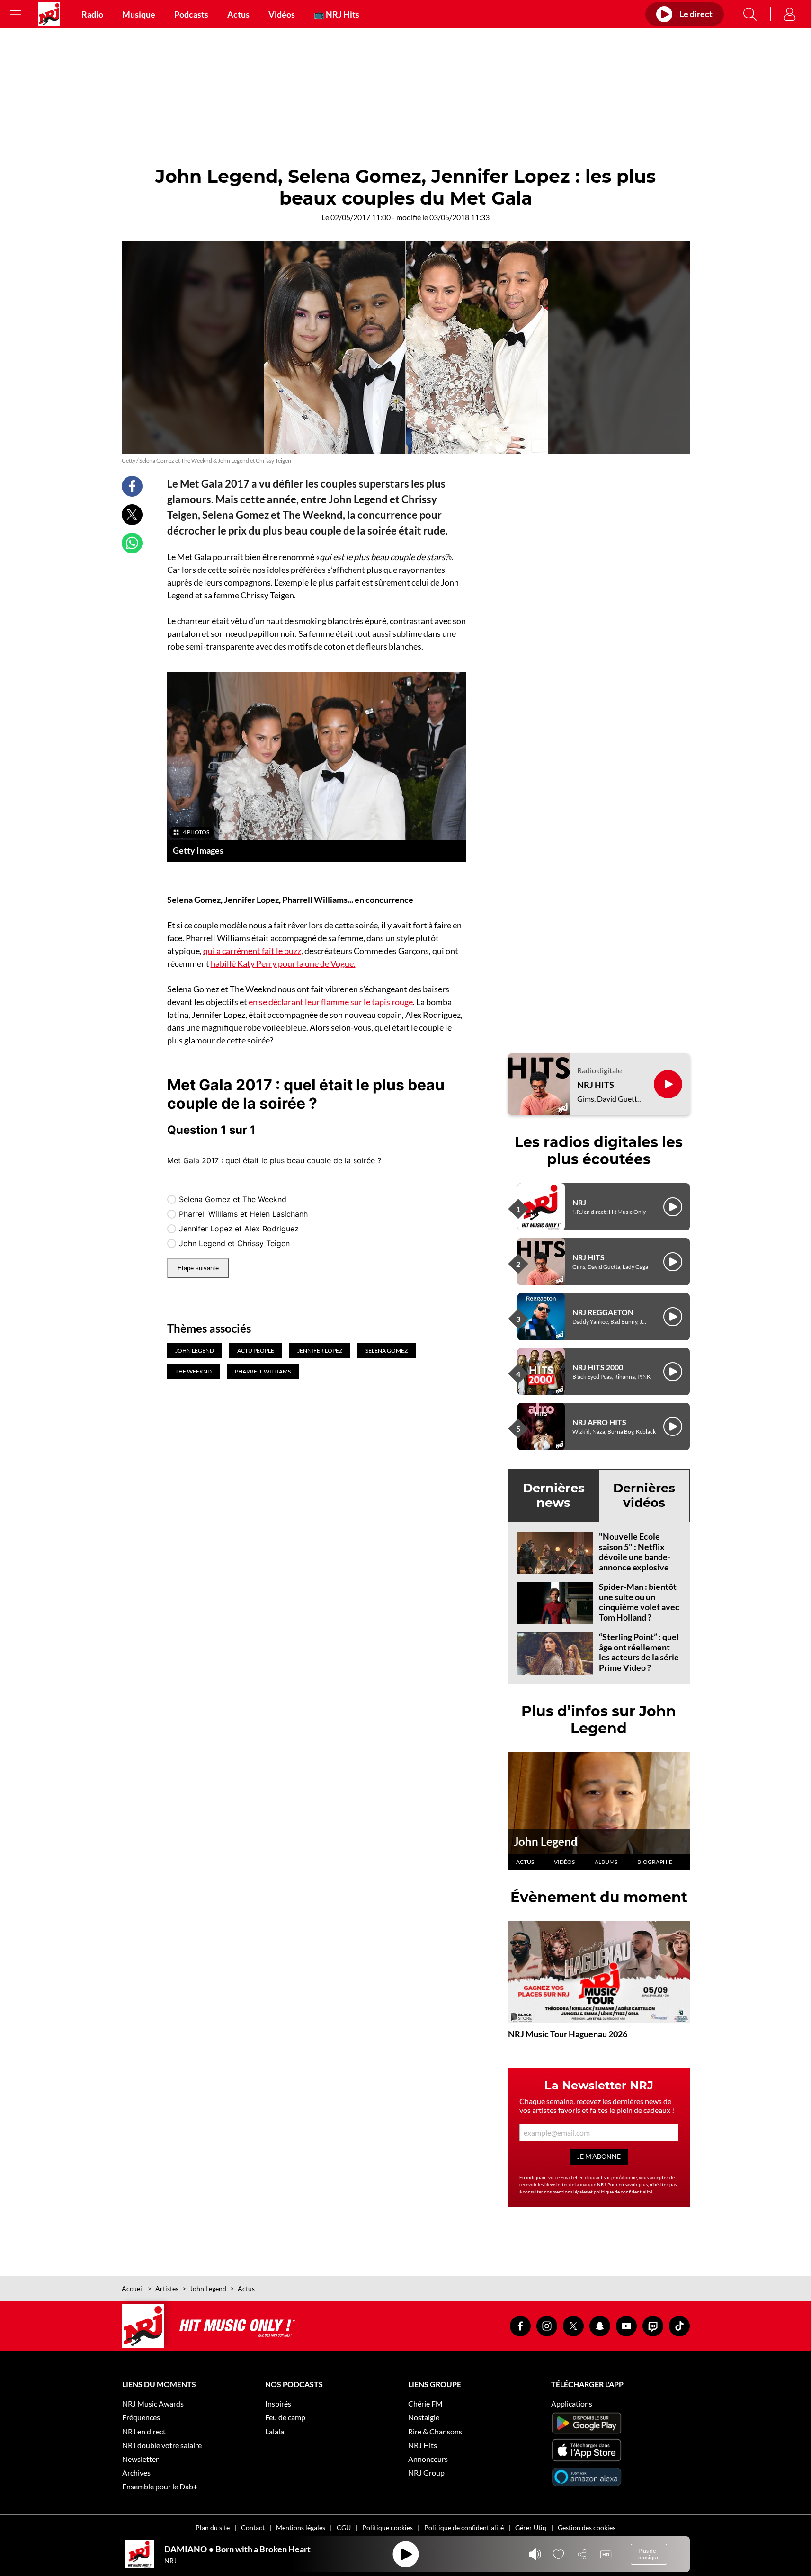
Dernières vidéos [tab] (644, 1495)
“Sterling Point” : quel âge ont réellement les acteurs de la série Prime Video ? (639, 1652)
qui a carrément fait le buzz (252, 951)
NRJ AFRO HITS (599, 1422)
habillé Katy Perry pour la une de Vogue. (283, 963)
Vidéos (282, 14)
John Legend (546, 1841)
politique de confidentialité (623, 2192)
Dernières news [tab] (554, 1495)
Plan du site (213, 2527)
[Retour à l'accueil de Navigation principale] (49, 14)
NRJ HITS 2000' (599, 1367)
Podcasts (191, 14)
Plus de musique (649, 2554)
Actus (238, 14)
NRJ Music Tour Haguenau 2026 (568, 2034)
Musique (139, 14)
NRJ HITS (596, 1085)
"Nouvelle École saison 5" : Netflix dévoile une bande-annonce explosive (635, 1552)
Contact (253, 2527)
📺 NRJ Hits (337, 14)
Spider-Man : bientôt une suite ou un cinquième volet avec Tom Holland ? (639, 1602)
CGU (344, 2527)
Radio (92, 14)
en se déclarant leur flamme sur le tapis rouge (331, 1002)
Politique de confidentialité (464, 2527)
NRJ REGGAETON (603, 1312)
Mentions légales (301, 2527)
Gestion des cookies (587, 2527)
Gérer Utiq (531, 2527)
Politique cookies (388, 2527)
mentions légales (570, 2192)
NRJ (579, 1202)
